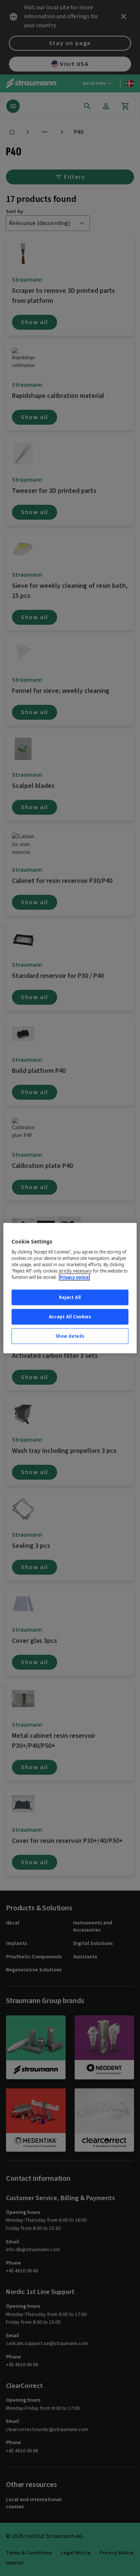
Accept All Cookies (70, 1317)
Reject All (70, 1297)
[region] (70, 1288)
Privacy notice (74, 1277)
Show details (70, 1336)
